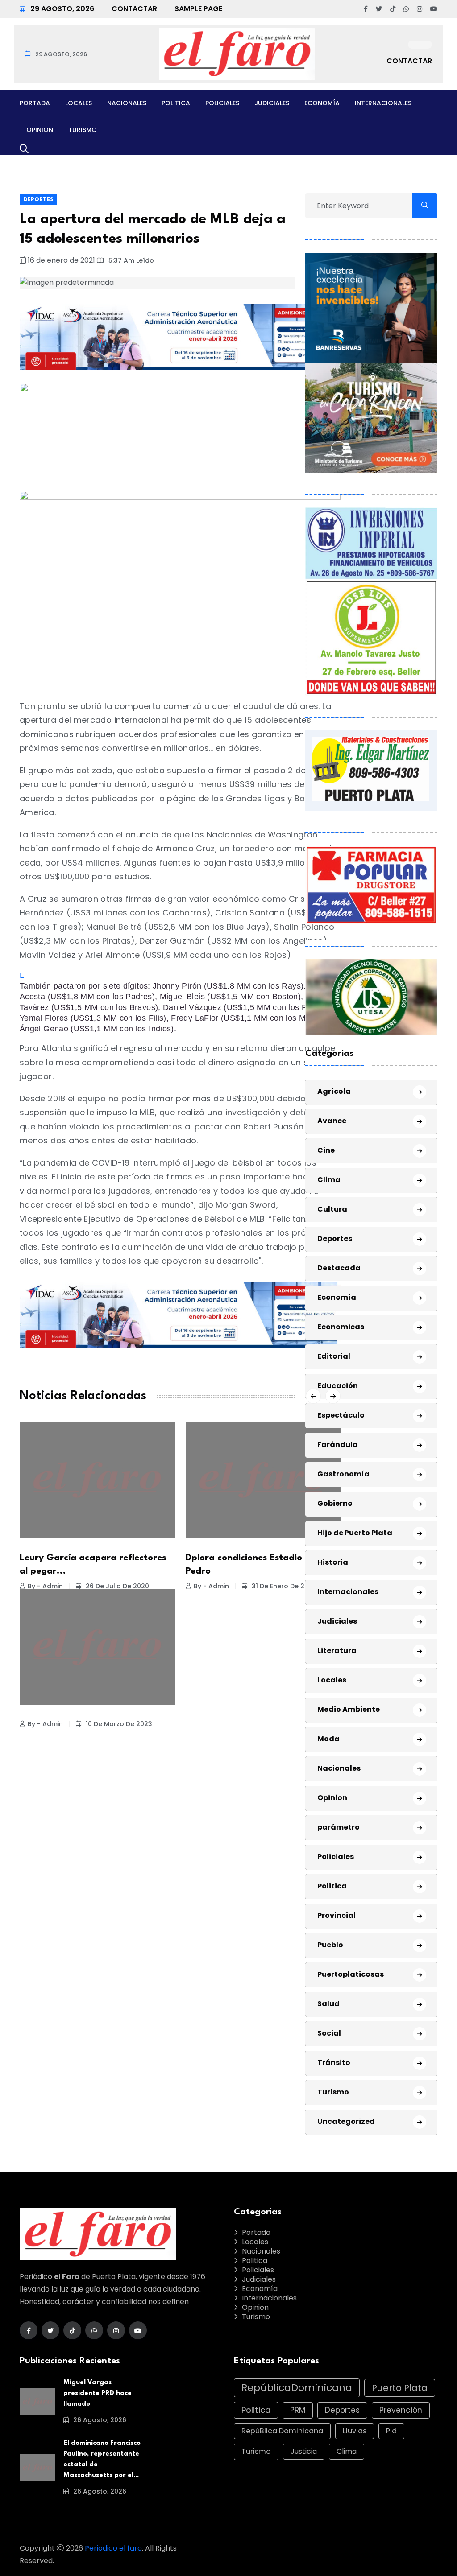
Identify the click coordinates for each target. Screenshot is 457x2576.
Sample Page (198, 9)
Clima (329, 1180)
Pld (391, 2431)
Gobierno (335, 1503)
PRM (298, 2410)
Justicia (304, 2451)
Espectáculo (341, 1415)
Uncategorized (346, 2121)
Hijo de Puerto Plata (355, 1533)
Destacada (339, 1268)
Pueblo (330, 1945)
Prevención (401, 2410)
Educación (338, 1386)
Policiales (222, 103)
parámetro (339, 1827)
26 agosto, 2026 (99, 2420)
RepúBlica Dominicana (282, 2431)
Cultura (332, 1209)
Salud (328, 2004)
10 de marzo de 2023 (118, 1724)
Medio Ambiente (349, 1709)
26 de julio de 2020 (116, 1586)
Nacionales (127, 103)
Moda (328, 1739)
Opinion (40, 130)
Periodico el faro (113, 2548)
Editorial (334, 1356)
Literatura (337, 1651)
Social (329, 2033)
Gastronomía (343, 1474)
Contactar (134, 9)
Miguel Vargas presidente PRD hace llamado (98, 2393)
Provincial (337, 1915)
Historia (333, 1562)
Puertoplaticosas (351, 1974)
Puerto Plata (400, 2388)
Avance (332, 1121)
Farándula (338, 1445)
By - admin (45, 1586)
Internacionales (383, 103)
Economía (322, 103)
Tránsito (334, 2063)
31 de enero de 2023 (283, 1586)
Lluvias (355, 2431)
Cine (326, 1150)
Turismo (83, 130)
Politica (176, 103)
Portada (35, 103)
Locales (79, 103)
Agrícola (334, 1091)
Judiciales (272, 103)
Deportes (38, 199)
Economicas (341, 1327)
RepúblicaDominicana (297, 2388)
